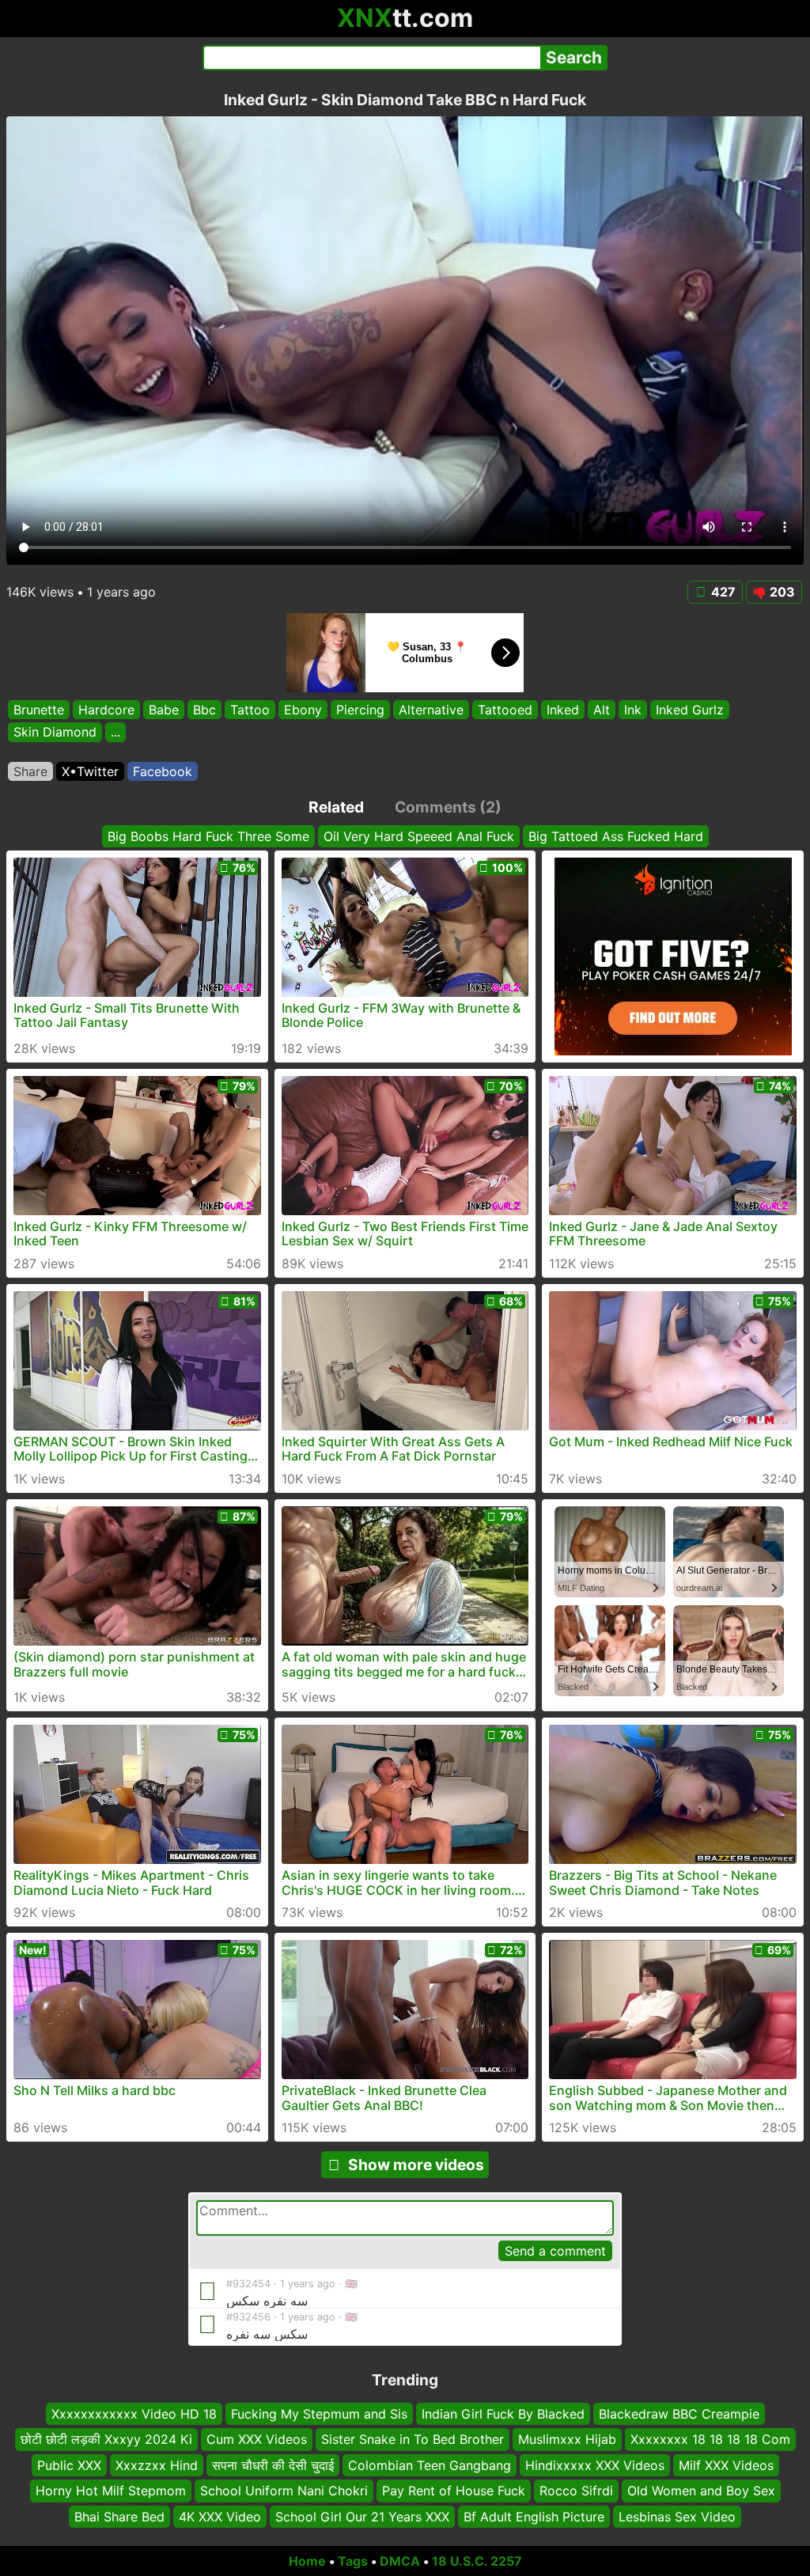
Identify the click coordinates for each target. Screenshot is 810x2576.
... (115, 733)
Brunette (39, 710)
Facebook (163, 771)
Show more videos (416, 2165)
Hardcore (106, 710)
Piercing (360, 710)
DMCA (400, 2561)
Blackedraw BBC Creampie (679, 2414)
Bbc (204, 710)
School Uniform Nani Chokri (284, 2491)
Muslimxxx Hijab (567, 2440)
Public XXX (69, 2465)
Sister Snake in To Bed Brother (413, 2440)
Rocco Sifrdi (576, 2491)
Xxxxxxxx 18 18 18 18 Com (710, 2440)
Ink (633, 710)
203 (782, 592)
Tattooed (505, 710)
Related (336, 807)
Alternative (431, 710)
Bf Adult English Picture (534, 2517)
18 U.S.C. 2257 (477, 2561)
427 (723, 592)
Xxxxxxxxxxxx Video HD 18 (134, 2414)
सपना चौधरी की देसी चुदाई (273, 2465)
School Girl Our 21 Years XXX (362, 2517)
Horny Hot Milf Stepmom (111, 2491)
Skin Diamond (55, 733)
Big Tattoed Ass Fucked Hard (616, 836)
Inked (563, 710)
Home (307, 2561)
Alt (602, 710)
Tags (353, 2561)
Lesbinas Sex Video (677, 2517)
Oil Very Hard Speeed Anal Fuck (419, 836)
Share (30, 771)
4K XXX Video (220, 2517)
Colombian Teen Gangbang (430, 2465)
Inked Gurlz (690, 710)
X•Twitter (90, 771)
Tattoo (250, 710)
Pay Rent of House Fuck (454, 2491)
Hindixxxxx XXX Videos (595, 2465)
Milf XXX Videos (726, 2465)
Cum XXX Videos (257, 2440)
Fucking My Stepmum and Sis (319, 2414)
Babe (164, 710)
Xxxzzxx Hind (157, 2465)
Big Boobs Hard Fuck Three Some (208, 836)
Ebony (303, 710)
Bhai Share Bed (119, 2517)
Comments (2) (448, 807)
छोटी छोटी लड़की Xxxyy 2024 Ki (106, 2440)
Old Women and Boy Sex (701, 2491)
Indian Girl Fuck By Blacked (503, 2414)
